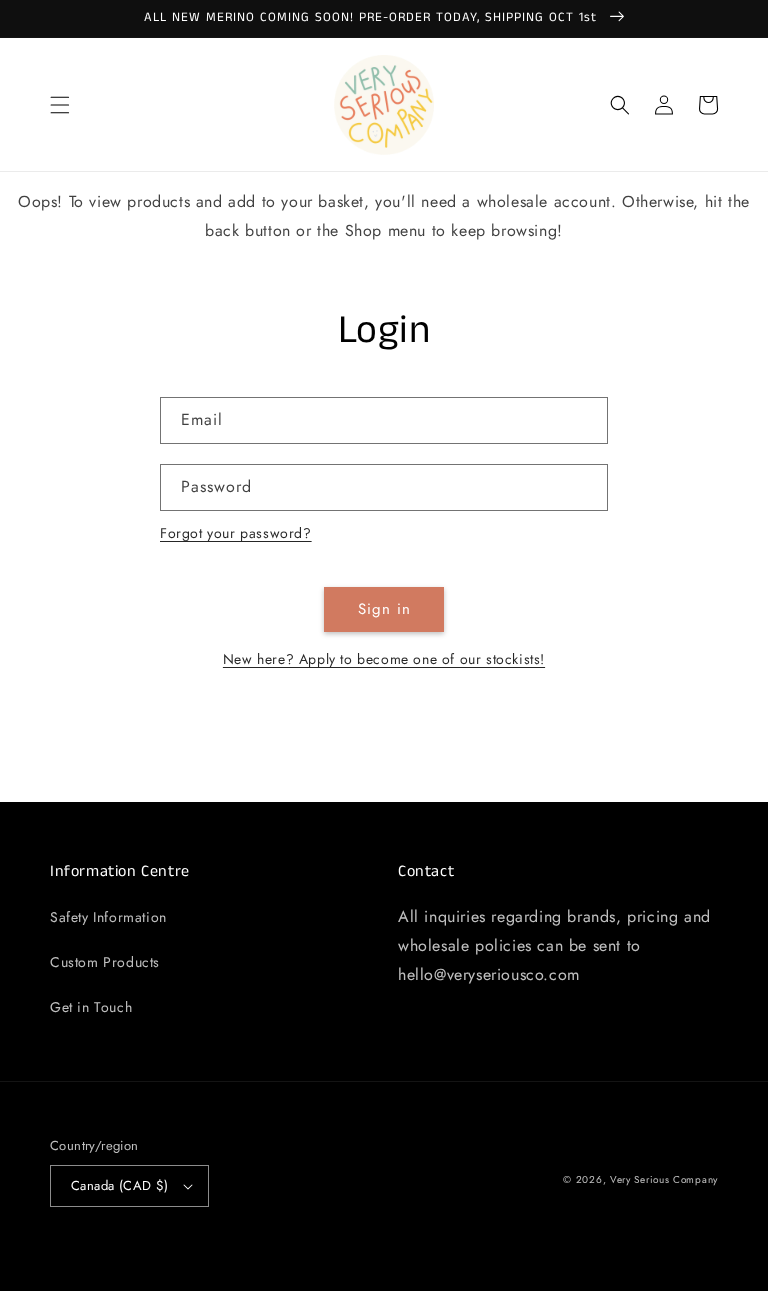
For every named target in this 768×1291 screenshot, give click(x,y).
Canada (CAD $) (120, 1185)
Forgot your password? (236, 533)
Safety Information (108, 917)
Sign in (384, 609)
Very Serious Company (664, 1179)
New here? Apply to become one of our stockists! (384, 659)
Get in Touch (91, 1007)
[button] (60, 105)
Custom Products (105, 962)
